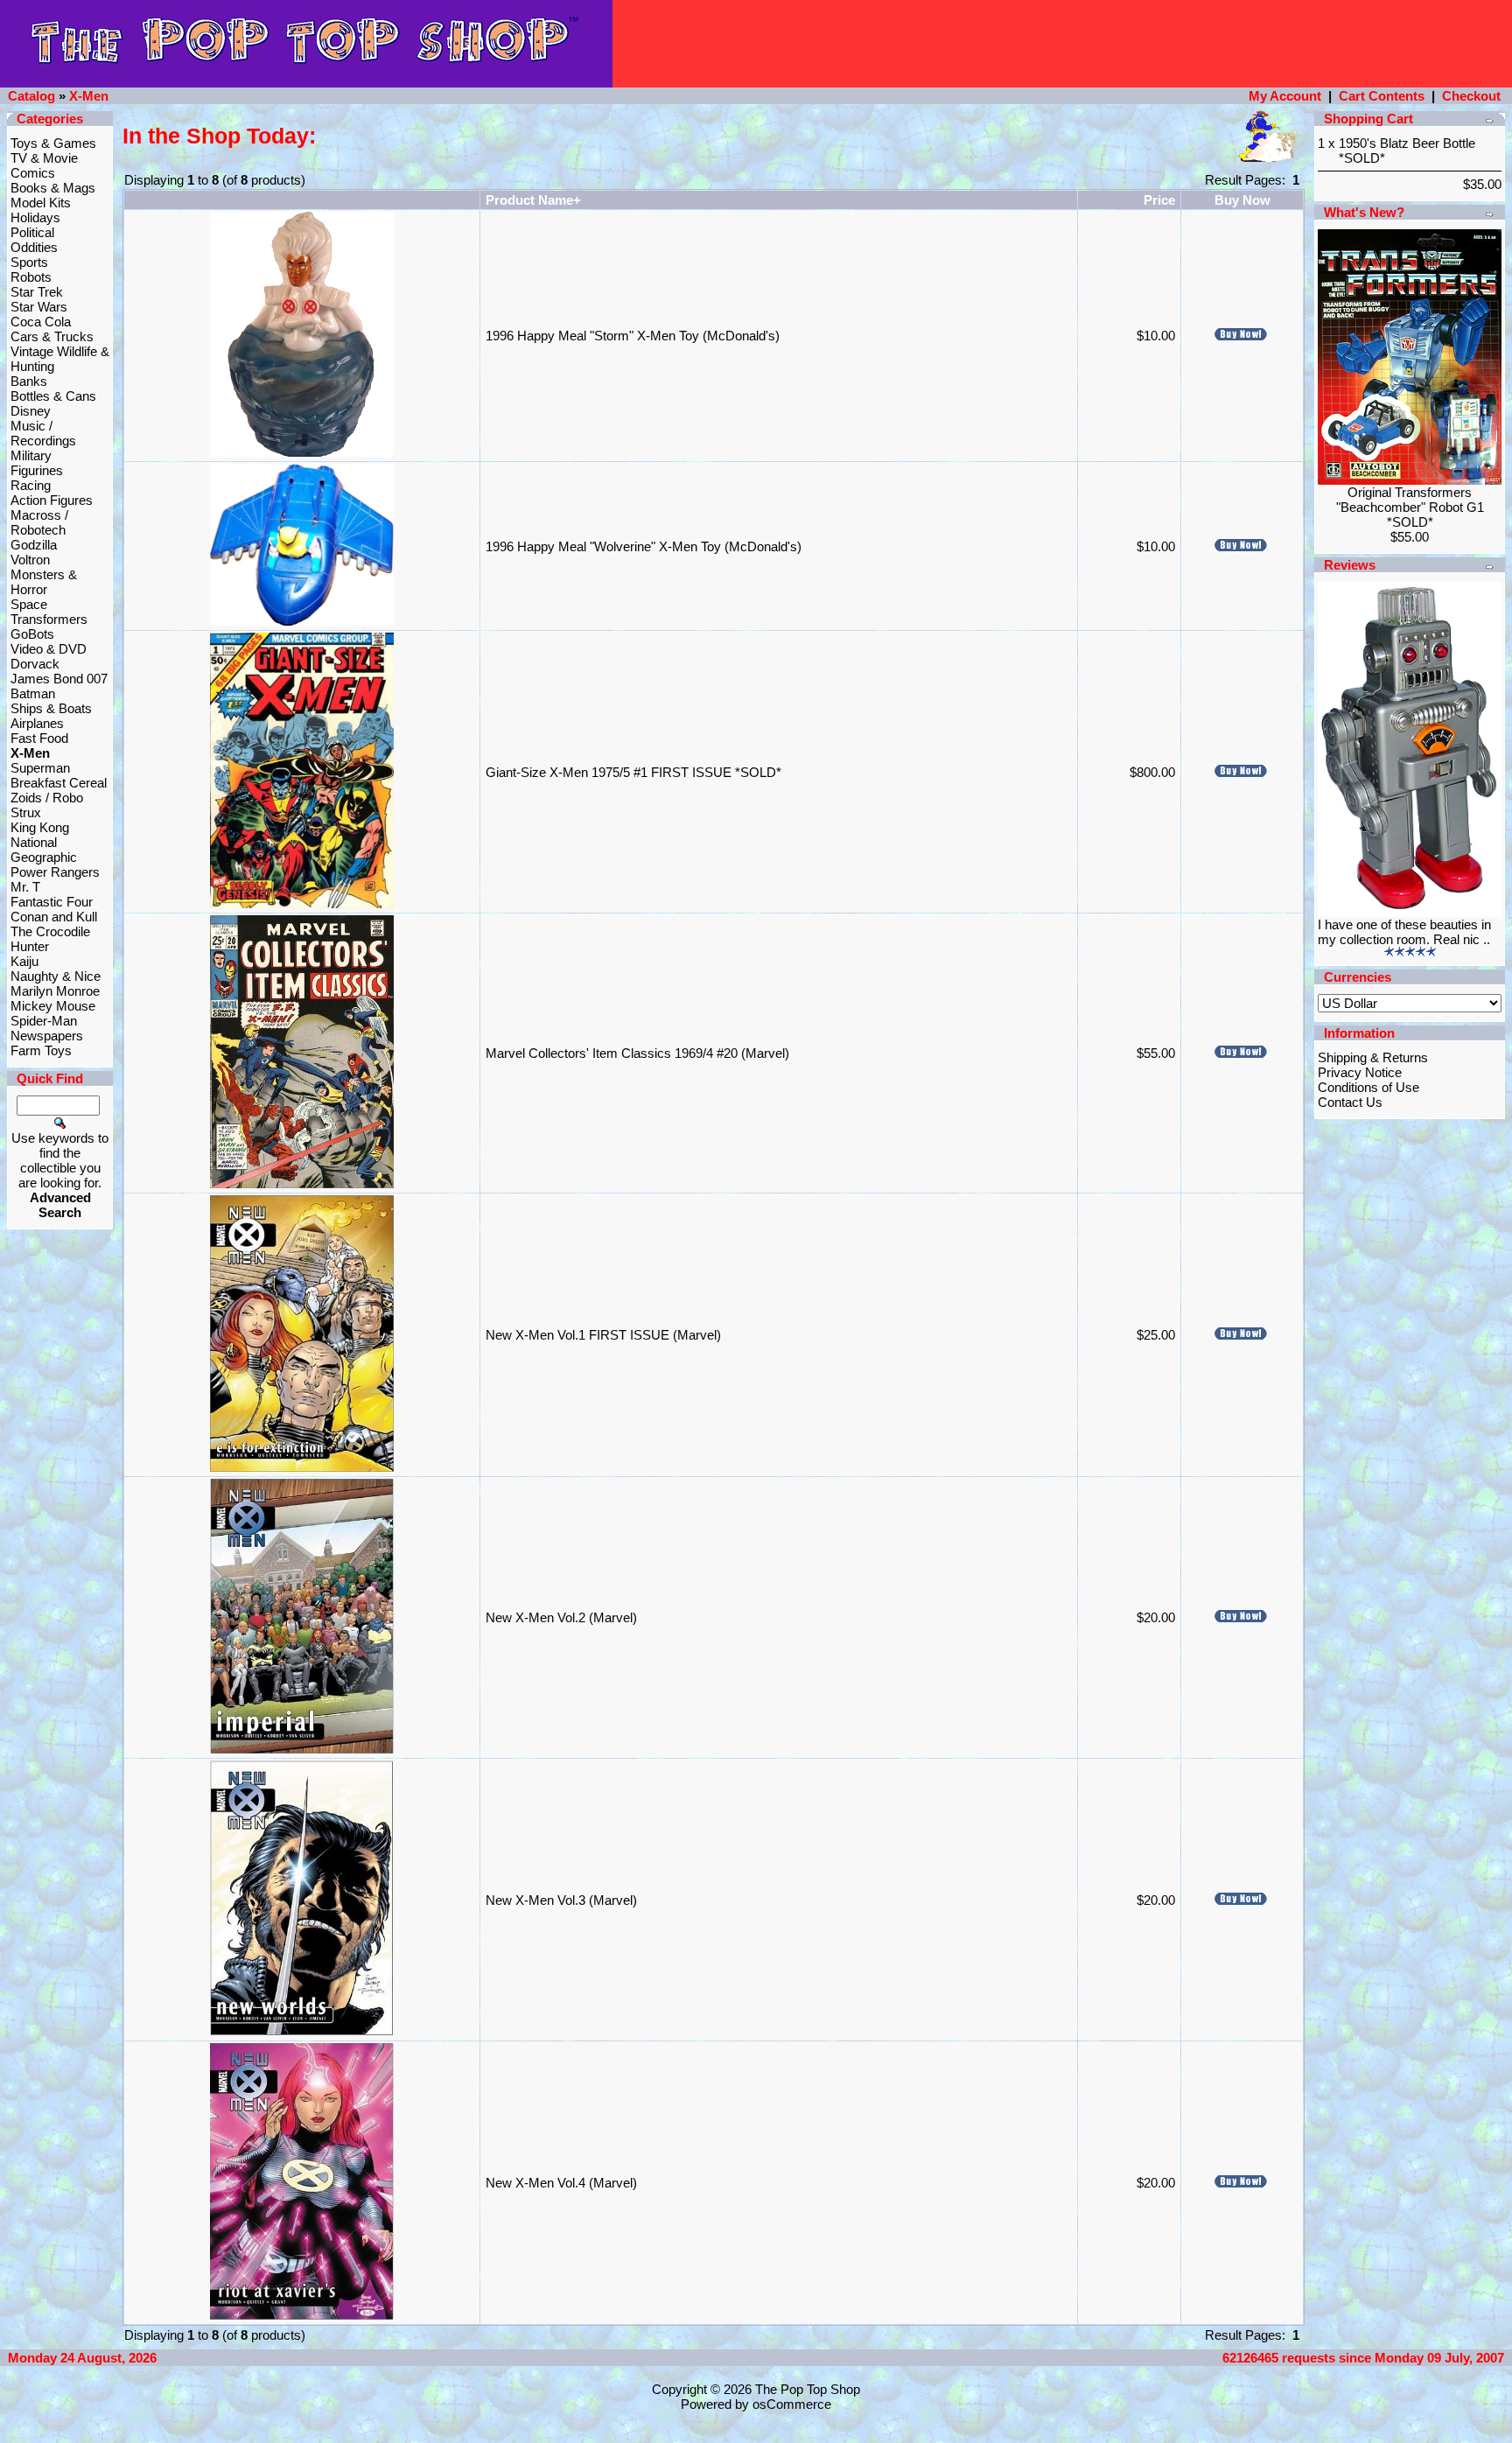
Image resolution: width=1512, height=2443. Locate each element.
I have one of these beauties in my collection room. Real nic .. (1404, 932)
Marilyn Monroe (55, 991)
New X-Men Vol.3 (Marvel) (561, 1900)
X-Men (89, 96)
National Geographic (44, 850)
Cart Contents (1382, 96)
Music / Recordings (43, 433)
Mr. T (25, 887)
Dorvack (35, 664)
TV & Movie (44, 158)
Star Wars (39, 307)
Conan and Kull (54, 917)
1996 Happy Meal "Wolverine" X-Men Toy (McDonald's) (644, 546)
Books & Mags (53, 188)
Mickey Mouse (53, 1006)
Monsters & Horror (44, 582)
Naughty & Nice (56, 976)
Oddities (34, 247)
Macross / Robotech (39, 522)
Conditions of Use (1368, 1087)
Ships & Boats (51, 708)
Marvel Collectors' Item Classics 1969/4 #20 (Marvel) (637, 1053)
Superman (40, 768)
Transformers (49, 619)
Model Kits (41, 203)
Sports (29, 262)
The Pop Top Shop (808, 2389)
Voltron (30, 560)
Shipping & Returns (1373, 1057)
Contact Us (1350, 1102)
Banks (29, 381)
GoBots (32, 634)
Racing (31, 485)
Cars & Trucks (52, 336)
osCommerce (792, 2404)
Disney (31, 411)
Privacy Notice (1360, 1072)
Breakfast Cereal (59, 783)
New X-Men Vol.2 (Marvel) (561, 1617)
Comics (33, 173)
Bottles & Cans (53, 396)
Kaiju (24, 961)
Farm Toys (41, 1050)
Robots (31, 277)
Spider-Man (44, 1021)
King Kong (40, 827)
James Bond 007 (59, 679)
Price (1159, 200)
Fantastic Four (52, 902)
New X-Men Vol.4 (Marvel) (561, 2183)
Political (32, 232)
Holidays (35, 217)
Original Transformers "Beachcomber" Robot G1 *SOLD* (1410, 507)
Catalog (31, 96)
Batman (33, 693)
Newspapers (47, 1036)
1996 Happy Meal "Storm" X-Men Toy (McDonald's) (633, 336)
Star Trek (37, 292)
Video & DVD (49, 649)
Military (31, 455)
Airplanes (37, 723)
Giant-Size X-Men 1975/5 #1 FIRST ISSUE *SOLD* (633, 772)
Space (29, 604)
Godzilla (34, 545)
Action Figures (52, 500)
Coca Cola (41, 322)
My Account (1285, 96)
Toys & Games (53, 143)
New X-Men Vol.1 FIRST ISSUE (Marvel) (603, 1335)
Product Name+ (533, 200)
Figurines (37, 470)
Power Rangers (55, 872)
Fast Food (39, 738)
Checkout (1471, 96)
